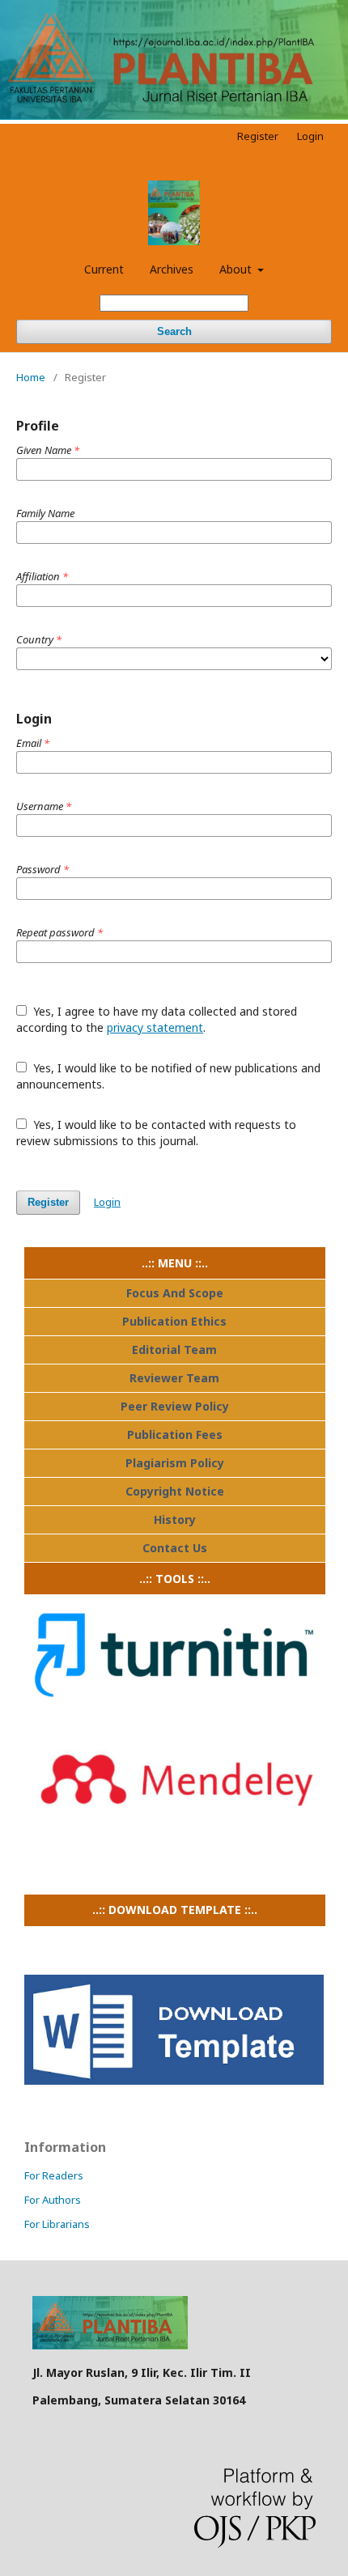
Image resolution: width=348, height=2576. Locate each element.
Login (310, 136)
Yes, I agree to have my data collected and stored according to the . (157, 1019)
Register (258, 136)
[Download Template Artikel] (174, 2080)
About (237, 269)
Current (104, 269)
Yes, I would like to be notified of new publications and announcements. (168, 1076)
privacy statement (155, 1027)
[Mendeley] (174, 1836)
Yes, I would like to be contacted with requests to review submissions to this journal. (156, 1133)
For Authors (53, 2200)
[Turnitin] (174, 1710)
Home (31, 377)
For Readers (54, 2175)
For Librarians (57, 2224)
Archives (172, 269)
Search (174, 331)
